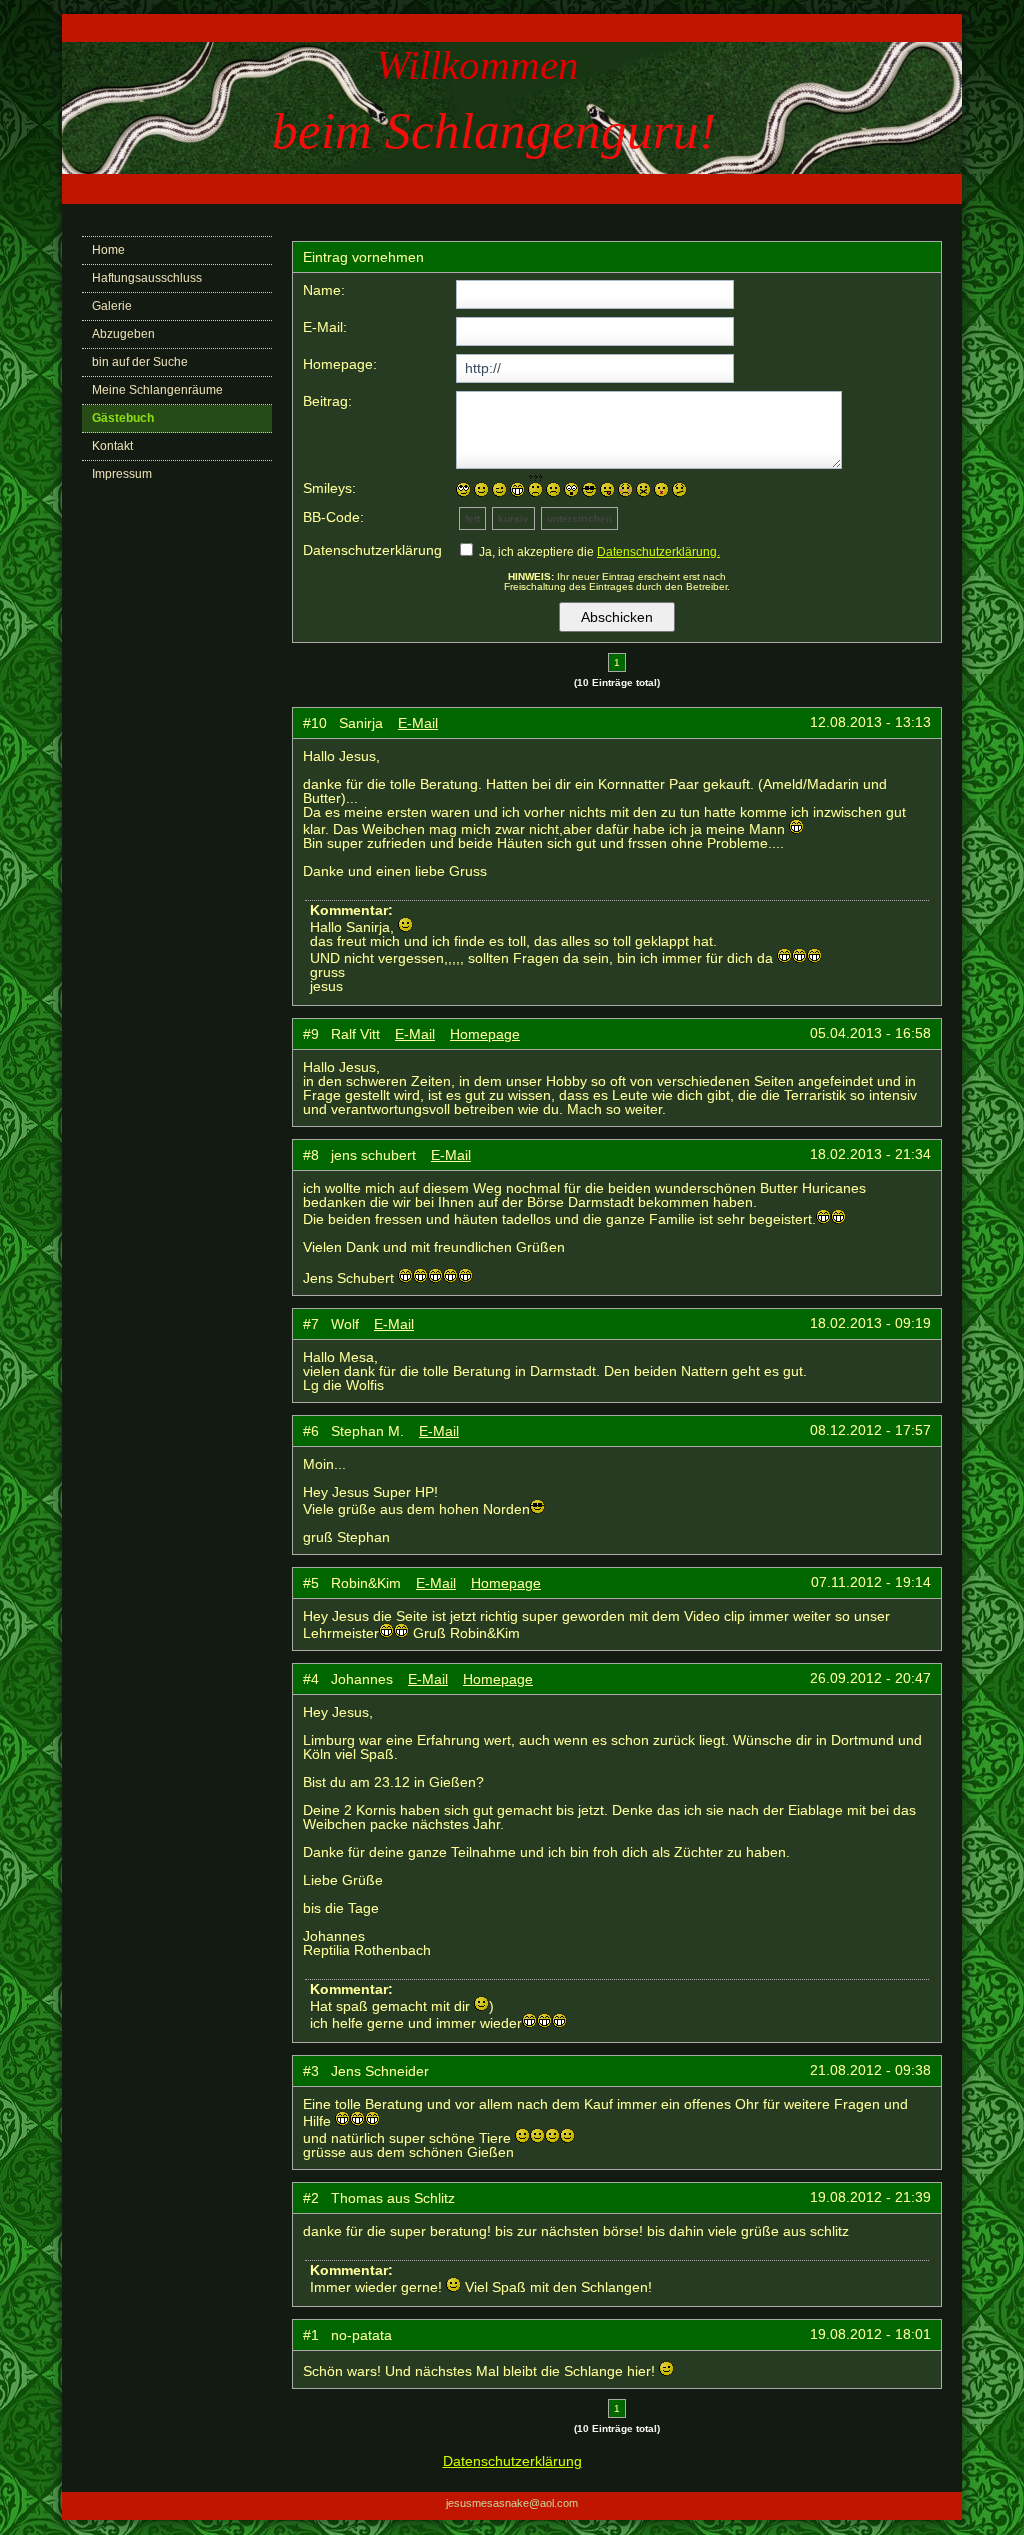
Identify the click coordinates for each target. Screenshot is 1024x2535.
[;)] (499, 489)
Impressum (122, 474)
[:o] (571, 489)
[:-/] (679, 489)
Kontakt (112, 446)
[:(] (553, 489)
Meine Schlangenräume (157, 390)
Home (108, 250)
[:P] (607, 489)
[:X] (643, 489)
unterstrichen (579, 518)
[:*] (661, 489)
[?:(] (535, 486)
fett (472, 518)
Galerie (112, 306)
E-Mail (418, 723)
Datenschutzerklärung (512, 2461)
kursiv (513, 518)
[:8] (589, 489)
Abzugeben (123, 334)
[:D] (517, 489)
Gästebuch (123, 418)
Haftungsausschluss (147, 278)
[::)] (463, 489)
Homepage (485, 1034)
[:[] (625, 489)
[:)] (481, 489)
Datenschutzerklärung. (658, 552)
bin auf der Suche (140, 362)
